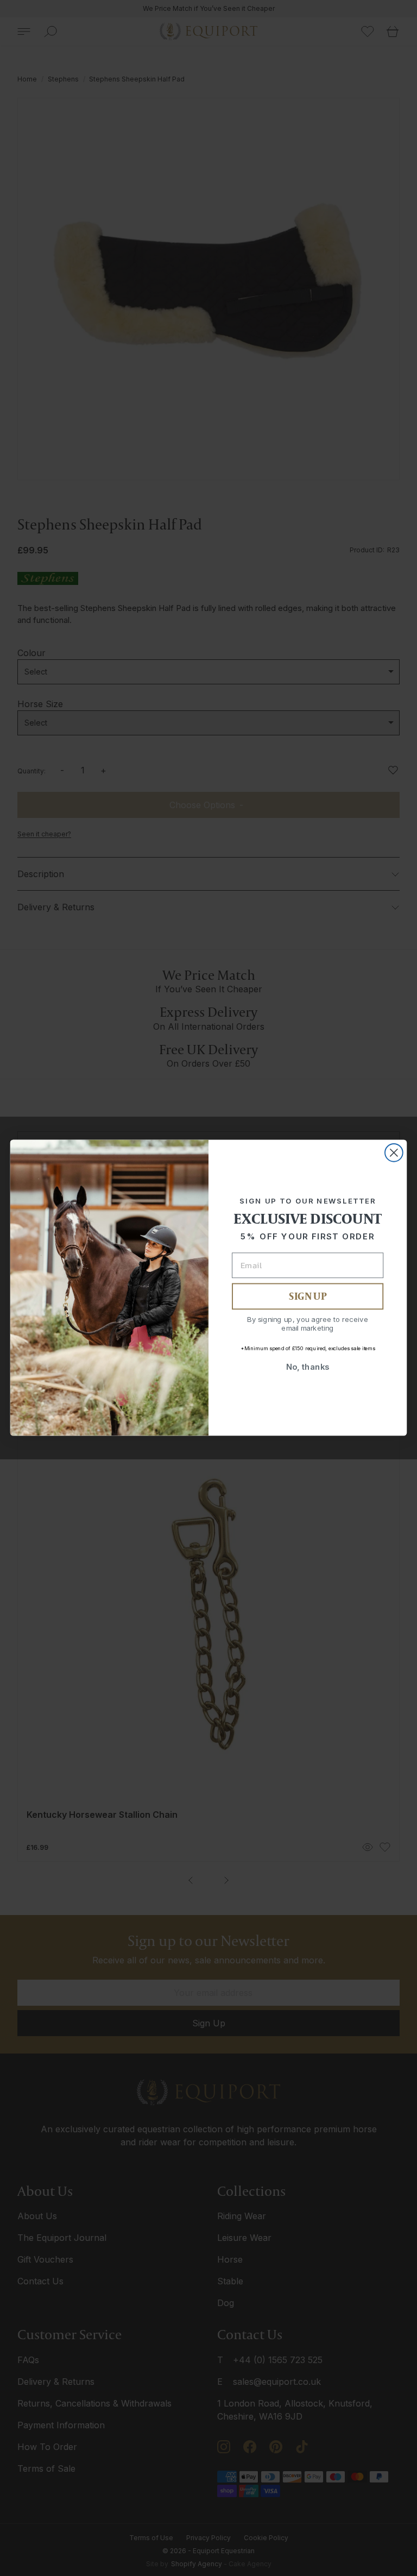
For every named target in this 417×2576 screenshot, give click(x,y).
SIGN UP (307, 1297)
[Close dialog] (394, 1153)
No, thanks (308, 1367)
